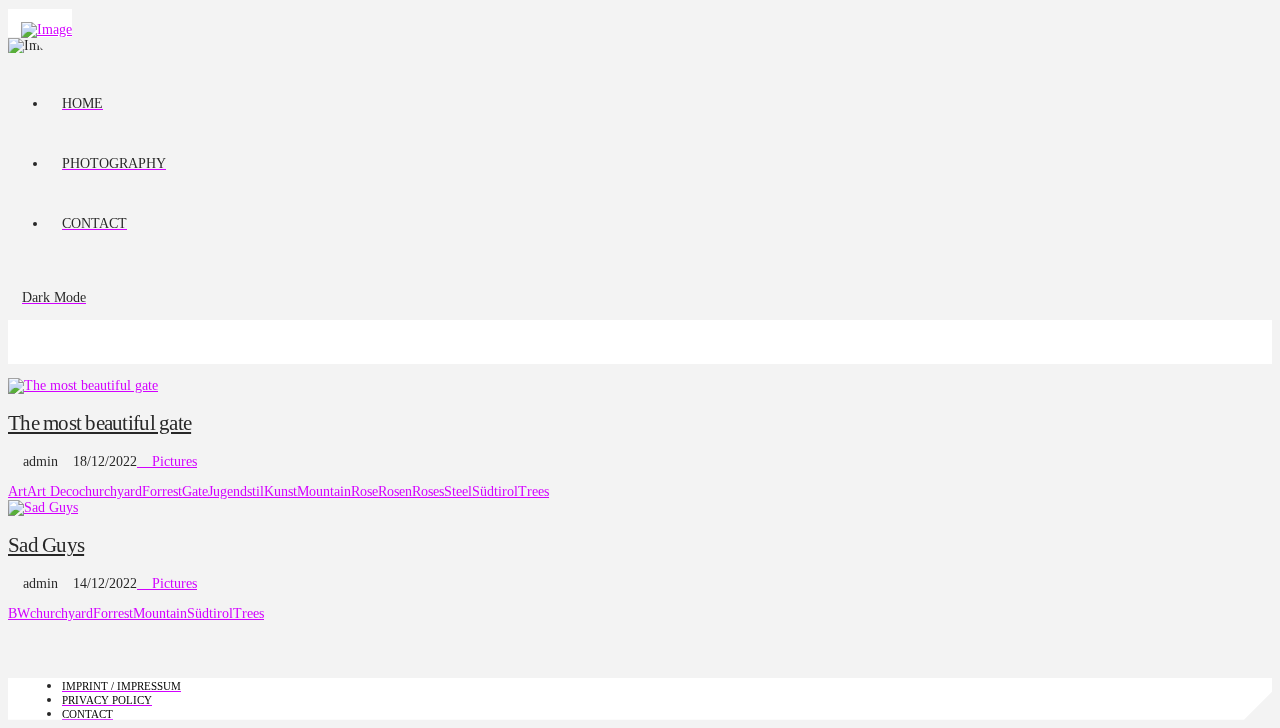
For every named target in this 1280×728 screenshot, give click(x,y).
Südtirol (495, 491)
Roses (428, 491)
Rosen (395, 491)
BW (19, 613)
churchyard (110, 491)
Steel (458, 491)
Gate (195, 491)
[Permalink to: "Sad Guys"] (43, 507)
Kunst (280, 491)
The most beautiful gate (99, 423)
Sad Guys (46, 545)
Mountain (324, 491)
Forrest (162, 491)
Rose (364, 491)
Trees (533, 491)
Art (17, 491)
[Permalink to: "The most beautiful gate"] (83, 385)
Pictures (172, 461)
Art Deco (53, 491)
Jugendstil (236, 491)
